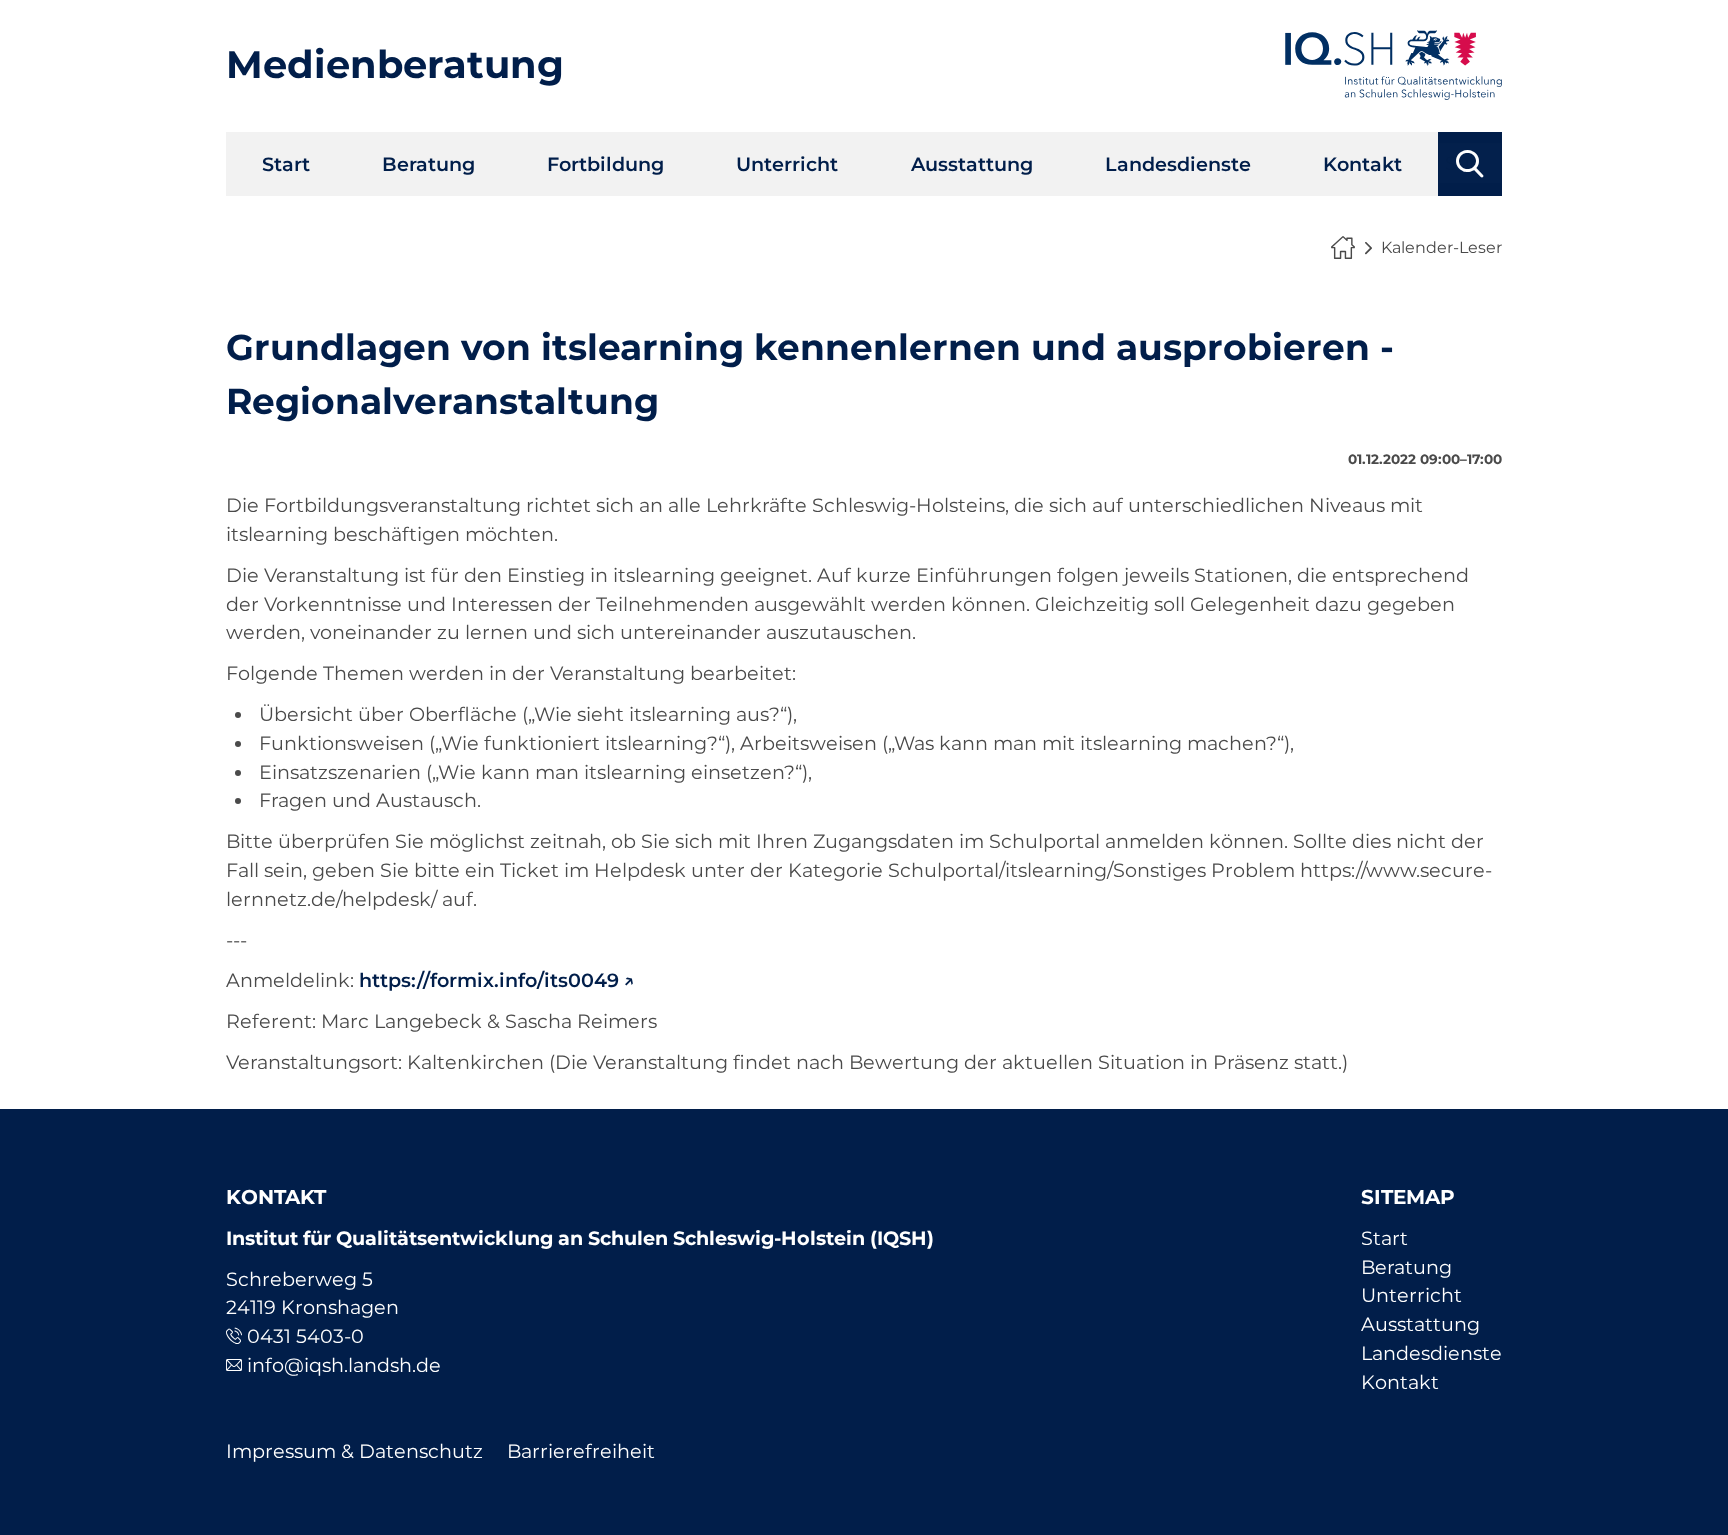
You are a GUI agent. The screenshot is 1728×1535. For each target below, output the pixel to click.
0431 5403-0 (305, 1336)
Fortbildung (605, 164)
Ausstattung (972, 164)
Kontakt (1362, 164)
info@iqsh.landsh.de (344, 1365)
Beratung (428, 164)
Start (286, 164)
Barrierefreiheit (581, 1451)
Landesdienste (1178, 164)
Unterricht (787, 164)
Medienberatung (395, 64)
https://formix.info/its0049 (489, 980)
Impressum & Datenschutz (354, 1451)
